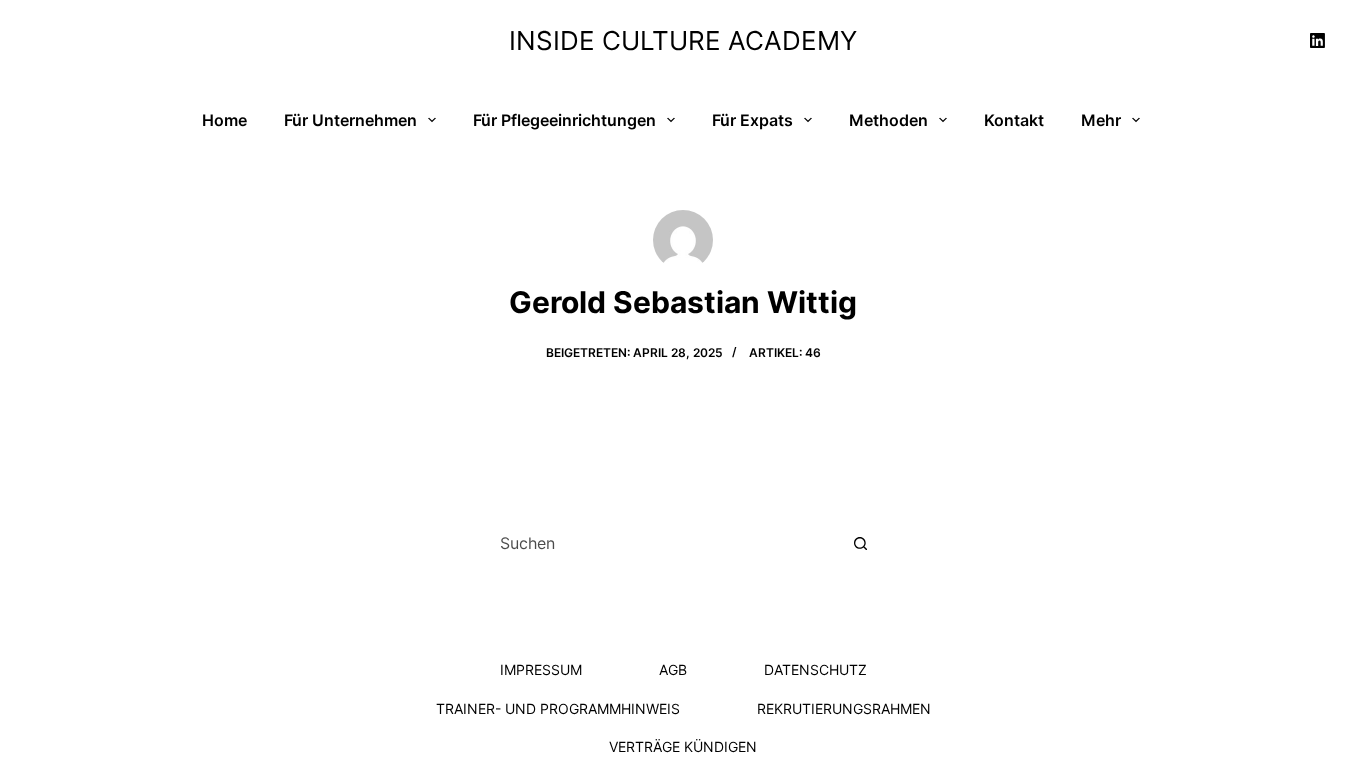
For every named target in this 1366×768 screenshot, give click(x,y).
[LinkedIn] (1318, 40)
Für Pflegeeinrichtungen (564, 120)
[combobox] (662, 543)
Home (224, 120)
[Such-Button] (860, 543)
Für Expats (752, 120)
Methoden (888, 120)
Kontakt (1014, 120)
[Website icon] (683, 396)
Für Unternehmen (350, 120)
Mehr (1101, 120)
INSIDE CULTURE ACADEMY (683, 40)
